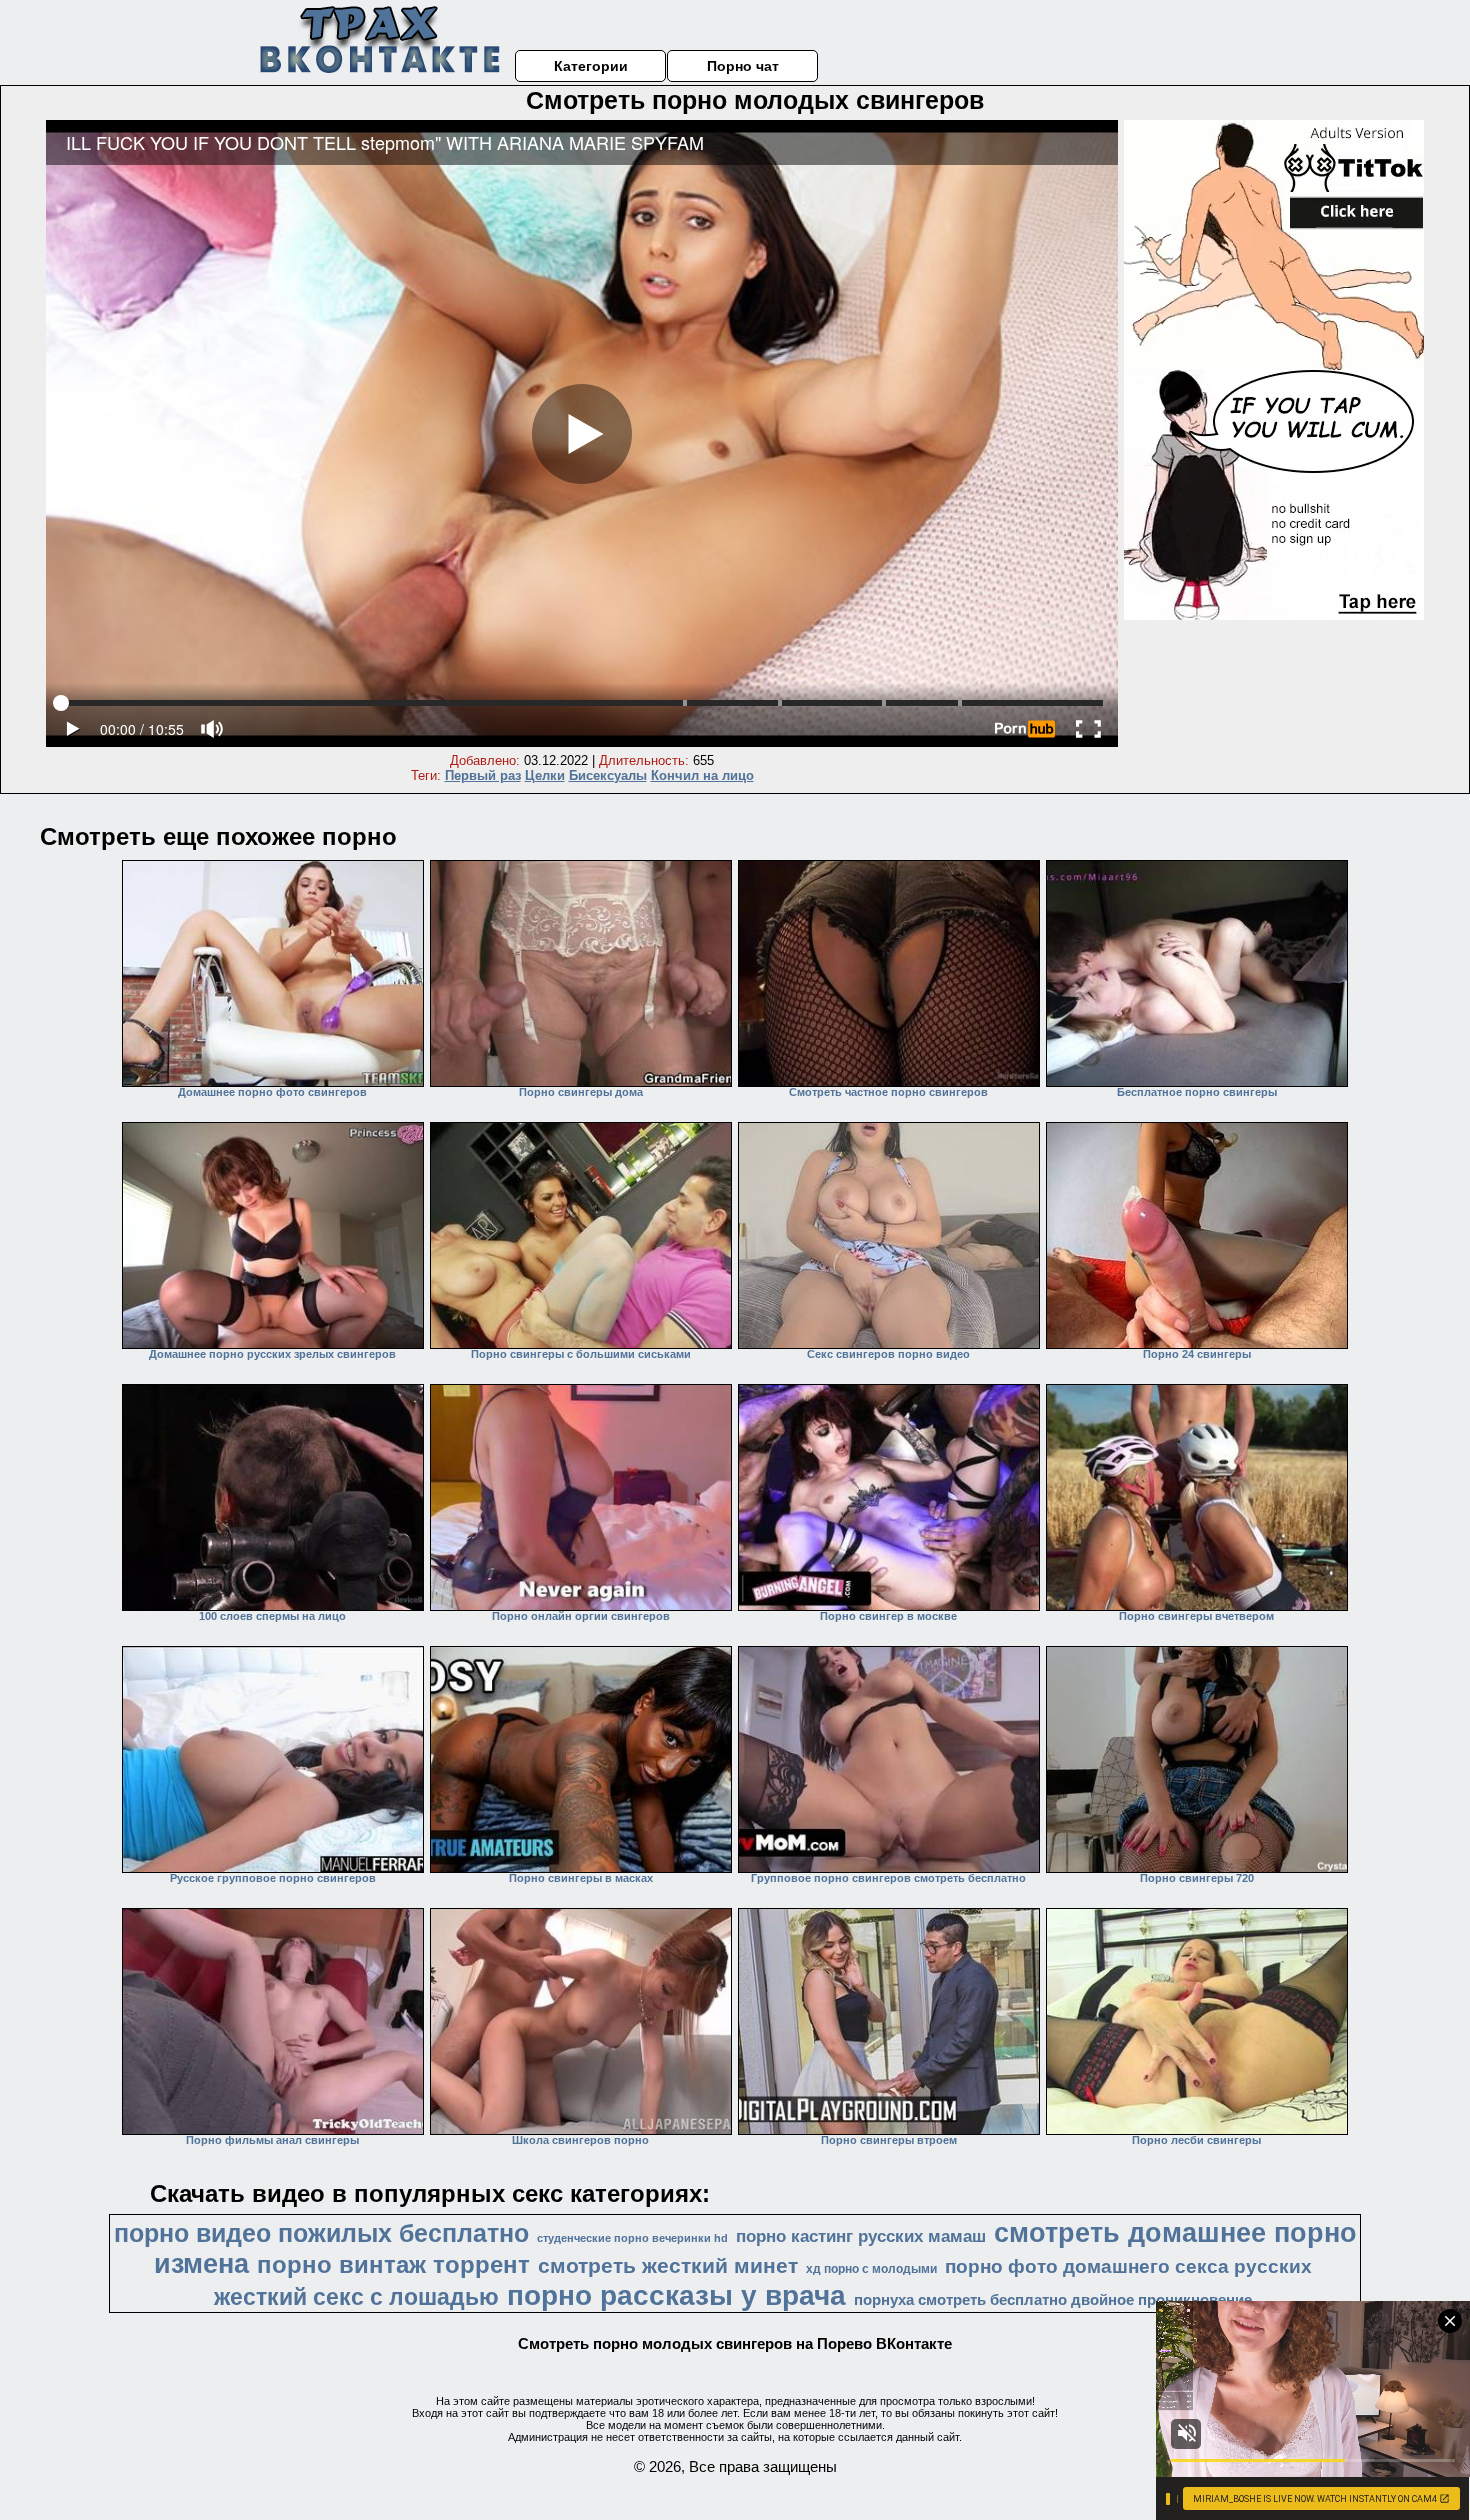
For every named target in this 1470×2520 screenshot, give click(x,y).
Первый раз (483, 775)
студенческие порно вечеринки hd (632, 2238)
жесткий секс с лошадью (356, 2297)
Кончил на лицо (702, 775)
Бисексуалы (608, 775)
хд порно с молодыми (871, 2269)
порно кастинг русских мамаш (861, 2236)
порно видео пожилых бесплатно (321, 2233)
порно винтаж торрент (393, 2264)
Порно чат (743, 66)
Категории (591, 66)
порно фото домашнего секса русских (1128, 2266)
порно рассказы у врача (676, 2295)
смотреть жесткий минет (668, 2266)
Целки (545, 775)
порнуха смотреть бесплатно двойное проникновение (1053, 2300)
